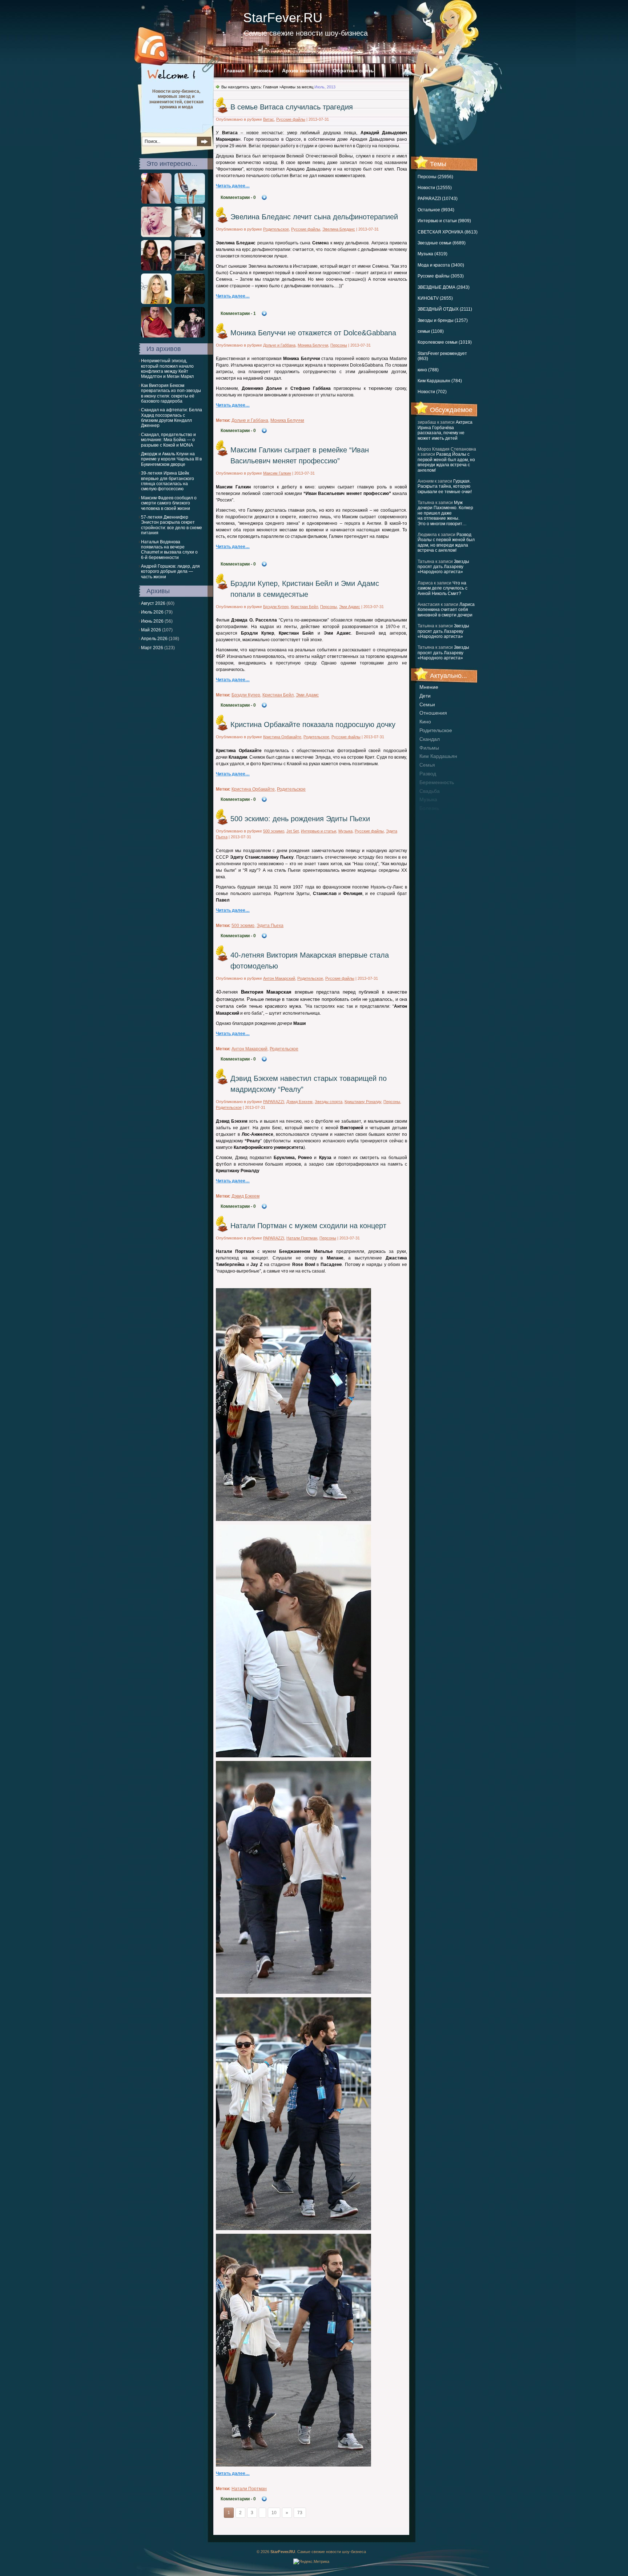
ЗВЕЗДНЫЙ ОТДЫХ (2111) (445, 309)
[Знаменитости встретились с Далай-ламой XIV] (156, 336)
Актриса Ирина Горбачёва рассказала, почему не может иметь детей (445, 430)
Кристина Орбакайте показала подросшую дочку (313, 724)
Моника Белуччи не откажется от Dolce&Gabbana (313, 333)
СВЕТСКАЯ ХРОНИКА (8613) (448, 232)
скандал (430, 739)
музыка (428, 799)
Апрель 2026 (154, 639)
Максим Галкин (277, 473)
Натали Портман (302, 1238)
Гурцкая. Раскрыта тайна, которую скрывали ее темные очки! (445, 486)
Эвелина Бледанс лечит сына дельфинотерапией (314, 217)
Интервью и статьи (319, 831)
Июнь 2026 (152, 621)
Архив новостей (303, 71)
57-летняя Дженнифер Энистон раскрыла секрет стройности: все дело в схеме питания (172, 525)
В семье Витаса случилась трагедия (292, 107)
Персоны (339, 345)
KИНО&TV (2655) (435, 298)
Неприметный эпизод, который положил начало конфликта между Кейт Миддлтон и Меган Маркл (167, 369)
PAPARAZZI (274, 1102)
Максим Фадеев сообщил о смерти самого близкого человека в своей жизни (169, 503)
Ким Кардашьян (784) (440, 381)
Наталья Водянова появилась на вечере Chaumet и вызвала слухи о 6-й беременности (169, 550)
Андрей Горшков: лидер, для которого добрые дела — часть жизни (170, 572)
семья (427, 765)
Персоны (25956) (435, 177)
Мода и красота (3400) (441, 265)
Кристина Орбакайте (282, 737)
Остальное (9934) (436, 210)
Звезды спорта (329, 1102)
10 (274, 2513)
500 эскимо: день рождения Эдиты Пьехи (300, 819)
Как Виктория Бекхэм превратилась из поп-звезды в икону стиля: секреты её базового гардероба (171, 393)
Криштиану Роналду (363, 1102)
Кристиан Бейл (304, 607)
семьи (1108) (431, 331)
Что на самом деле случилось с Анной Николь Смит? (442, 588)
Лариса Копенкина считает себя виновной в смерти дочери (446, 610)
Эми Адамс (350, 607)
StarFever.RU (283, 18)
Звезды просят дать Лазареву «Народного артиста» (443, 567)
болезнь (429, 808)
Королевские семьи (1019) (445, 342)
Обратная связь (353, 71)
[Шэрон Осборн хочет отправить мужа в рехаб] (156, 269)
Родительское (436, 730)
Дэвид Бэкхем (299, 1102)
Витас (269, 119)
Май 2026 (151, 630)
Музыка (345, 831)
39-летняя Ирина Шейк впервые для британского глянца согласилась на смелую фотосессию (168, 481)
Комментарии (238, 197)
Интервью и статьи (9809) (444, 221)
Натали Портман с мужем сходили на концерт (308, 1226)
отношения (433, 713)
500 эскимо (274, 831)
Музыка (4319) (432, 254)
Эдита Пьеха (270, 926)
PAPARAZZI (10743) (438, 199)
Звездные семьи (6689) (442, 243)
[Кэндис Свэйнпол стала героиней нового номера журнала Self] (190, 202)
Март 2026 (152, 648)
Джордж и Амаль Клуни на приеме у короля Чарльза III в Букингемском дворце (171, 459)
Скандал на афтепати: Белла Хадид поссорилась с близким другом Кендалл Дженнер (172, 418)
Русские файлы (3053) (441, 276)
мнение (429, 687)
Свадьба (430, 791)
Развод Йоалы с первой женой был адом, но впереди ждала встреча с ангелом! (446, 462)
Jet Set (293, 831)
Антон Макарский (279, 978)
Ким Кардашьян (438, 756)
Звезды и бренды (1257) (443, 320)
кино (425, 722)
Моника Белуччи (313, 345)
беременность (437, 782)
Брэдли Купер (276, 607)
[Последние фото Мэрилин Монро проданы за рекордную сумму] (156, 236)
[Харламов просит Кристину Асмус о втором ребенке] (190, 269)
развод (428, 774)
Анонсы (263, 71)
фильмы (429, 748)
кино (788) (428, 370)
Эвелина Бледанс (339, 229)
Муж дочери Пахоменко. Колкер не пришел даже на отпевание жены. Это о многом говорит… (445, 513)
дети (425, 696)
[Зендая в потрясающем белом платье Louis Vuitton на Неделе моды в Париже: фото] (156, 202)
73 (300, 2513)
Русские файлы (291, 119)
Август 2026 (153, 603)
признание (432, 817)
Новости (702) (432, 392)
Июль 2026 (152, 612)
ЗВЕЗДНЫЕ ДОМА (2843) (444, 287)
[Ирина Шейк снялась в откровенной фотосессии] (190, 303)
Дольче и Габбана (279, 345)
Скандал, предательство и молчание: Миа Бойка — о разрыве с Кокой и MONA (168, 440)
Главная (234, 71)
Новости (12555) (435, 188)
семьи (427, 704)
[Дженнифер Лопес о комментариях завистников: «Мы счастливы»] (190, 236)
